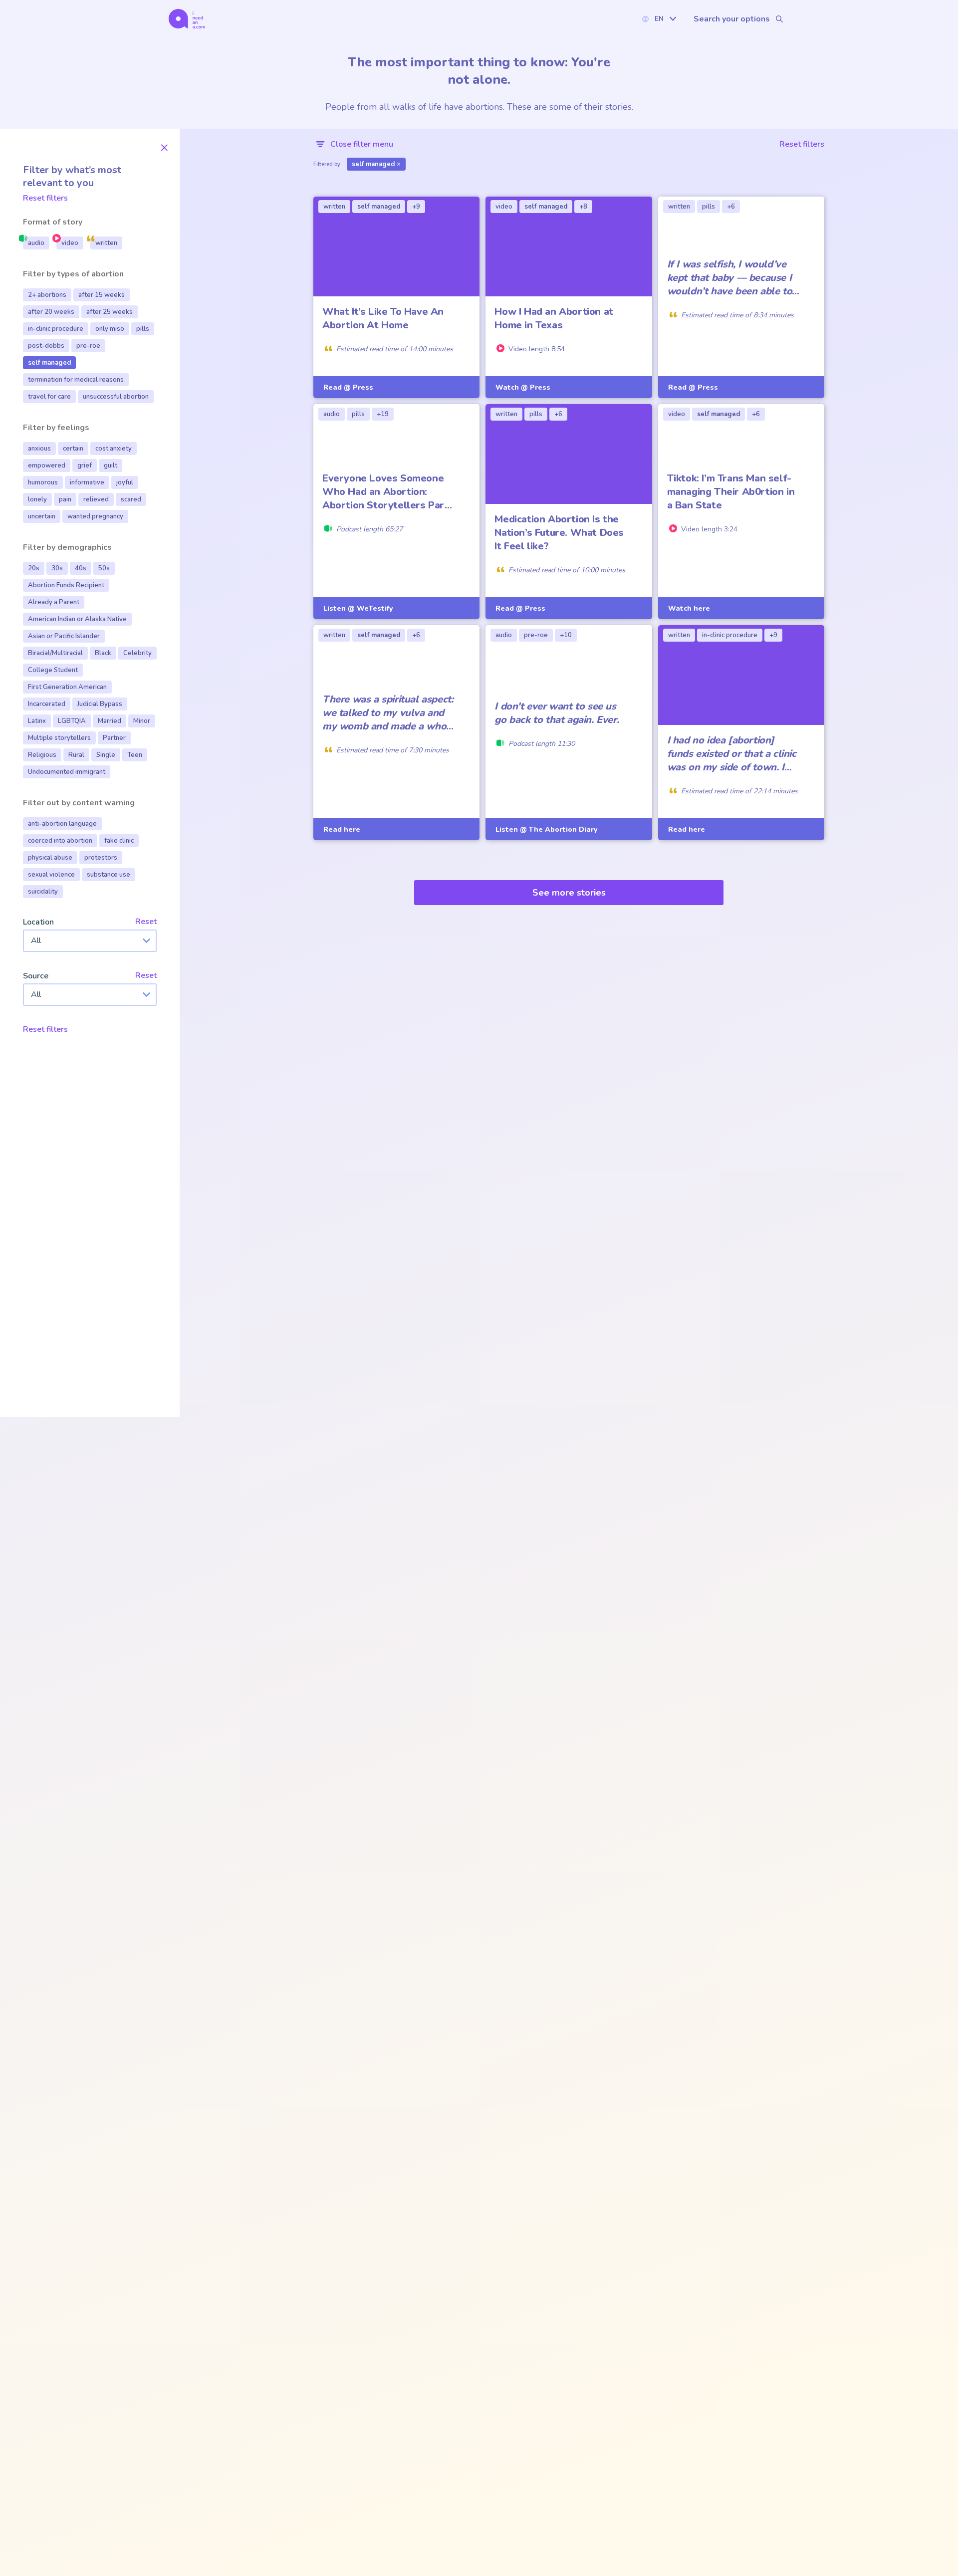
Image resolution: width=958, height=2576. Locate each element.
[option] (36, 243)
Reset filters (45, 198)
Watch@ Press (523, 387)
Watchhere (689, 608)
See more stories (569, 893)
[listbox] (90, 243)
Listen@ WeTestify (358, 608)
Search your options (732, 19)
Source (36, 976)
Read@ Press (348, 387)
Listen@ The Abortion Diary (546, 829)
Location (38, 923)
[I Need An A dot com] (187, 19)
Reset (146, 922)
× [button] (164, 147)
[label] (659, 19)
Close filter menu (362, 144)
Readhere (342, 829)
